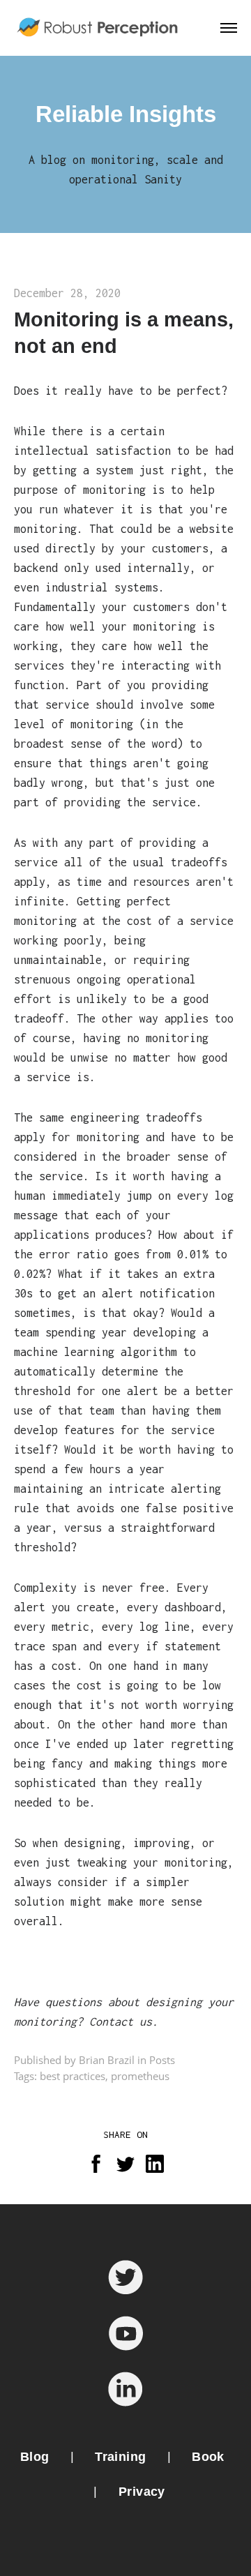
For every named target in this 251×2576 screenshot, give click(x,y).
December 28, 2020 (67, 293)
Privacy (142, 2492)
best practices (73, 2076)
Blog (35, 2457)
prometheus (140, 2076)
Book (208, 2457)
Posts (162, 2060)
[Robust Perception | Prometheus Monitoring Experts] (99, 28)
